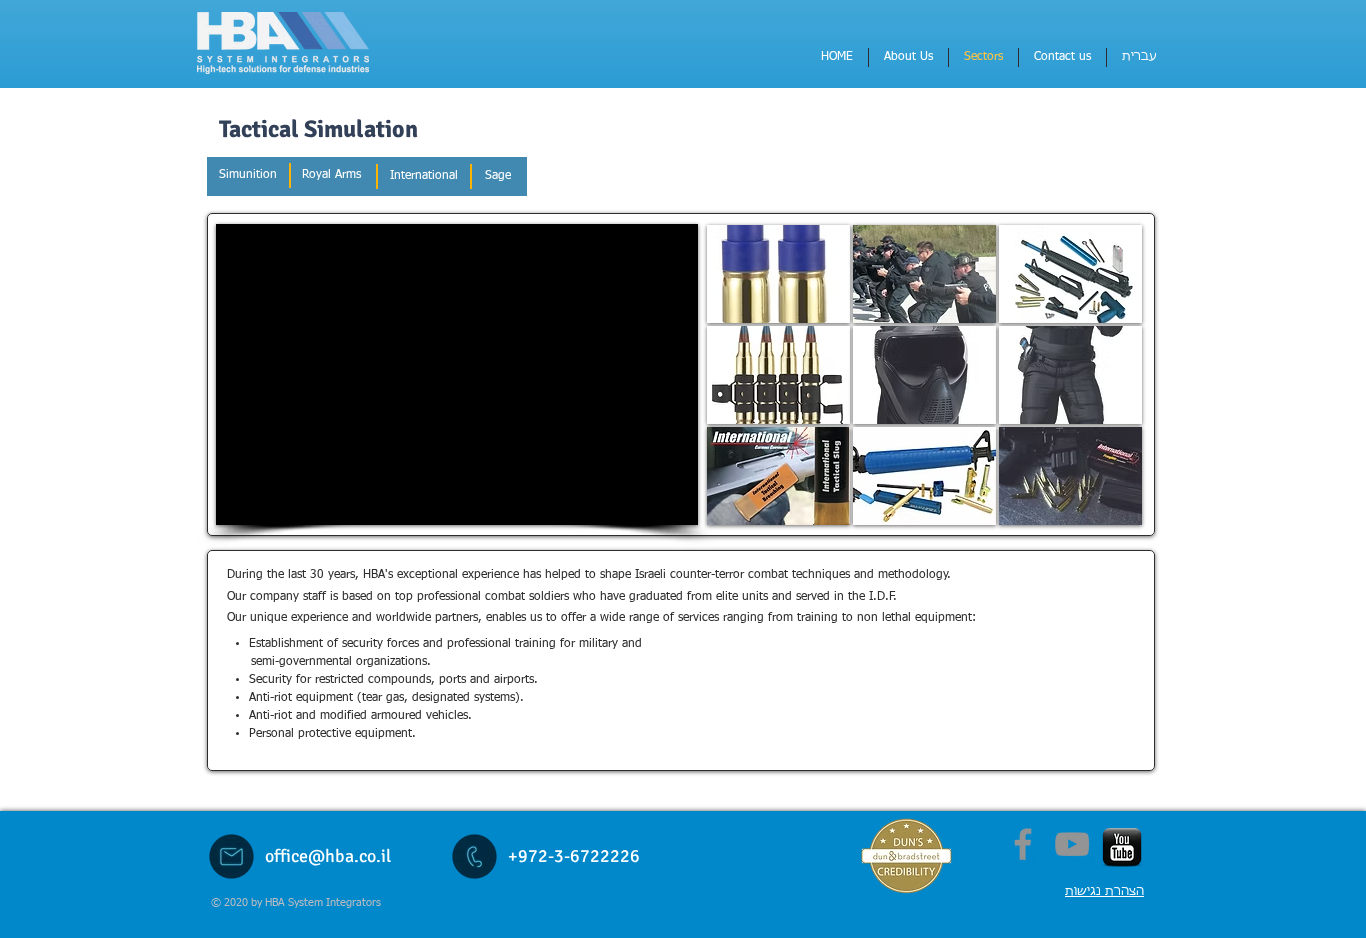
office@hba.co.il (328, 856)
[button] (778, 274)
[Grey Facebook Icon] (1023, 844)
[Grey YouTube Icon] (1072, 844)
